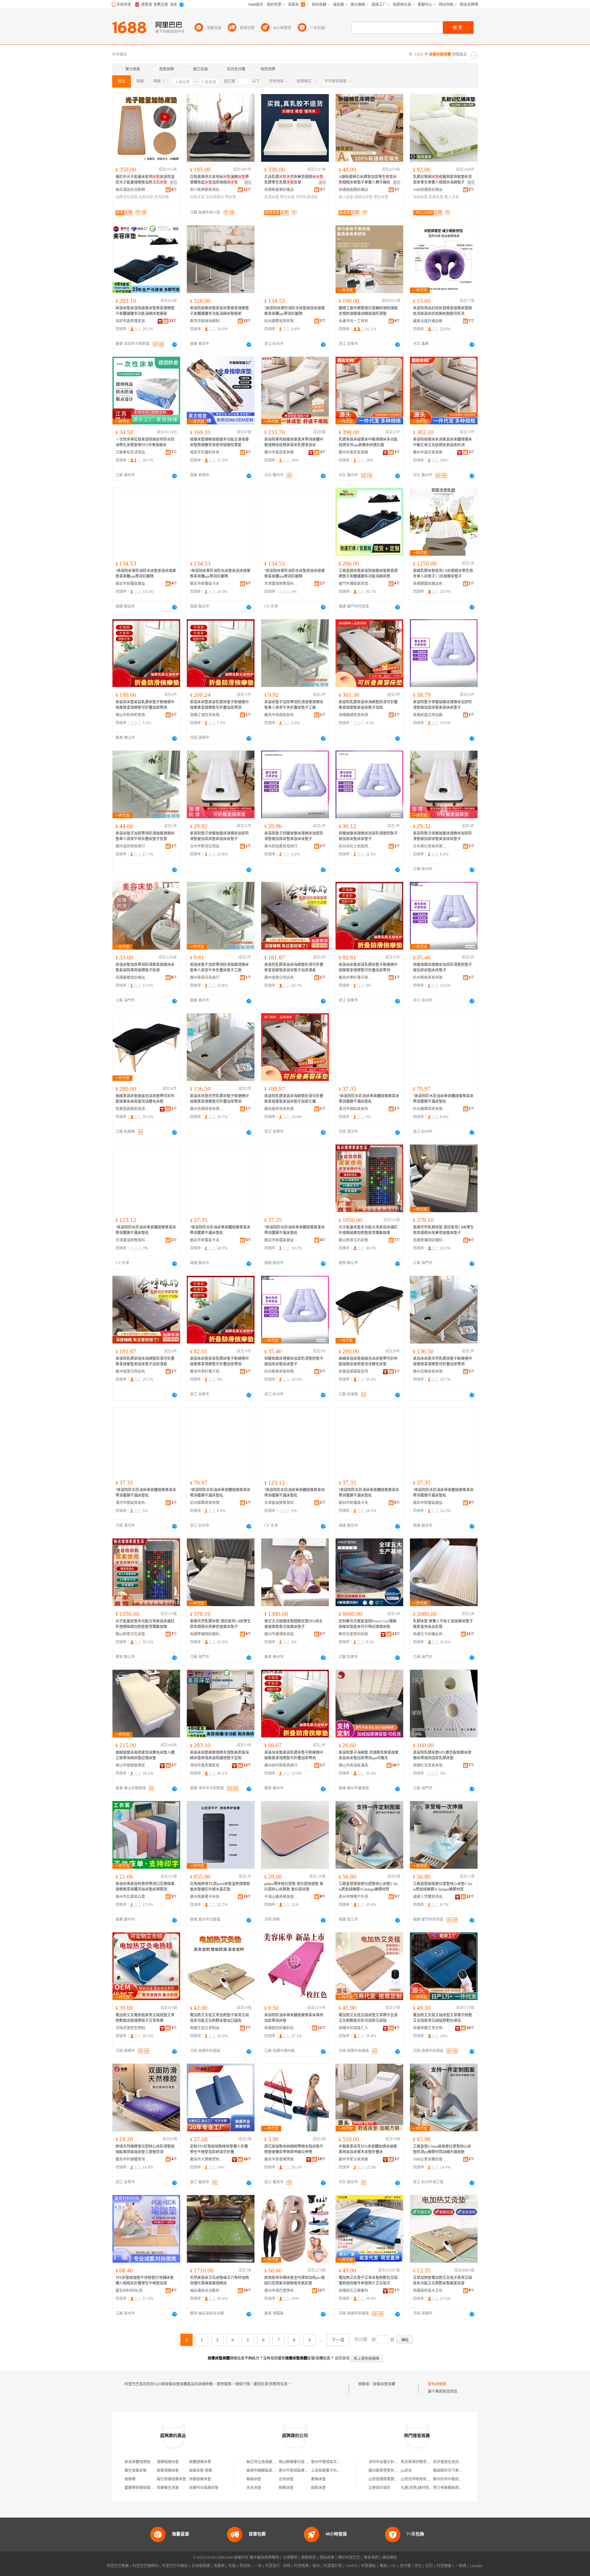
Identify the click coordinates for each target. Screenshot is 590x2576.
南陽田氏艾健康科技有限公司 (356, 2291)
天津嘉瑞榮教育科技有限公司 (281, 584)
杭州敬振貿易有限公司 (430, 978)
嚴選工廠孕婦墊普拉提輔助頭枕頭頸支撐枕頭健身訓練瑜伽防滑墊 (368, 311)
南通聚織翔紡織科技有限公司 (430, 1240)
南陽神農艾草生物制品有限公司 (430, 2028)
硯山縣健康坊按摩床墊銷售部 (303, 2462)
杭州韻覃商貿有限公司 (281, 321)
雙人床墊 (346, 197)
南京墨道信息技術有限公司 (455, 2462)
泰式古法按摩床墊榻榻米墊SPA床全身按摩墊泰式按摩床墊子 (293, 1624)
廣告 (174, 183)
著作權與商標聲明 (264, 2558)
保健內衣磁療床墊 (204, 2488)
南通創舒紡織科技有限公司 (281, 2028)
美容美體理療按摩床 (141, 2462)
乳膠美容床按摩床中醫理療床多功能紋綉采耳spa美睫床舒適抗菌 (368, 442)
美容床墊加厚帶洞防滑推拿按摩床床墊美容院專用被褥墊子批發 (145, 967)
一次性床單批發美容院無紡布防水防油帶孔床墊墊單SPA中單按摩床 (145, 442)
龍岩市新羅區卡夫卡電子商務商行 (207, 584)
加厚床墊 (197, 197)
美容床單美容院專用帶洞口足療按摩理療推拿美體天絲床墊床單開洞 (145, 1887)
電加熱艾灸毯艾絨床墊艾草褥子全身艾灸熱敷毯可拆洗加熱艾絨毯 (368, 2018)
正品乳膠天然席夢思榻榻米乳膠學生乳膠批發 (294, 180)
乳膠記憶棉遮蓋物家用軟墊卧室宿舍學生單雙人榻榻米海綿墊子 (442, 180)
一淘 (258, 2566)
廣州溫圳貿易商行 (130, 846)
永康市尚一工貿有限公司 (356, 321)
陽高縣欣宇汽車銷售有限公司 (457, 2471)
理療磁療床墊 (168, 2462)
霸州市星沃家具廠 (353, 2159)
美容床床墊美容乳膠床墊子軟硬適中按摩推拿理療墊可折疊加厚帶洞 (145, 705)
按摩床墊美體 (384, 2384)
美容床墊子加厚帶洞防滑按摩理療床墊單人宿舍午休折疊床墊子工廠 (294, 705)
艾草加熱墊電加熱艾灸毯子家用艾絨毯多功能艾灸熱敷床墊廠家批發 (442, 2280)
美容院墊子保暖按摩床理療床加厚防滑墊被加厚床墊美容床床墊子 (442, 705)
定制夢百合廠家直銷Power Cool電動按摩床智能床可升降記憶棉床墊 (368, 1624)
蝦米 (316, 2566)
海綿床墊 (420, 197)
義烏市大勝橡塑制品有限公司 (207, 2159)
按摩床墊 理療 (201, 2471)
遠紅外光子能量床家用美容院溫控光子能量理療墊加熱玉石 (145, 180)
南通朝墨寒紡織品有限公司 (281, 190)
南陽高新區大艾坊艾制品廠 (430, 2291)
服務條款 (309, 2558)
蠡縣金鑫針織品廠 (428, 321)
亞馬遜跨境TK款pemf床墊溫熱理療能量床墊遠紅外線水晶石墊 (220, 1887)
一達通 (461, 2566)
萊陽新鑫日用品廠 (428, 715)
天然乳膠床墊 (307, 197)
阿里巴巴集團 (118, 2566)
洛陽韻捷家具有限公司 (356, 715)
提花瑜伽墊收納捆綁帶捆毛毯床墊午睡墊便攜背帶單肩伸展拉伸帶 (294, 2149)
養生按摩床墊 (136, 2471)
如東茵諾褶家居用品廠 (132, 1109)
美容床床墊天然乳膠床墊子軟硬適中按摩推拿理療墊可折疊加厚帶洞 (219, 1099)
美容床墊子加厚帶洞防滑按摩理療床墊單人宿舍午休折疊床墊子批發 (145, 836)
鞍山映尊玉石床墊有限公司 (356, 1240)
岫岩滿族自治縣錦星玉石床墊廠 (132, 190)
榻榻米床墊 (364, 197)
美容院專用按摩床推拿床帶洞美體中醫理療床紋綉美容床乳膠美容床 (294, 442)
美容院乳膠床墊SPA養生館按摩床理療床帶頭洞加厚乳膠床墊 (442, 1755)
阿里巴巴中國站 (175, 2566)
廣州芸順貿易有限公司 (207, 1109)
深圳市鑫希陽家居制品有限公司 (132, 321)
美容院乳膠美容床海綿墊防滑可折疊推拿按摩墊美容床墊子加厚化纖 (294, 1099)
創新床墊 (318, 2488)
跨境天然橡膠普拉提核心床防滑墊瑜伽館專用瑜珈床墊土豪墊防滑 (145, 2149)
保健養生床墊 (168, 2488)
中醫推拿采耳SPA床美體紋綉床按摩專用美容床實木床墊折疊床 (368, 2149)
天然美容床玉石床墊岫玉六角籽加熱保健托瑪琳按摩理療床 (219, 2280)
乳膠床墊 (272, 197)
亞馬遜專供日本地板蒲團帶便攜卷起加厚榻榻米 (219, 180)
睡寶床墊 (288, 2488)
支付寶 (405, 2566)
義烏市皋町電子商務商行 (356, 978)
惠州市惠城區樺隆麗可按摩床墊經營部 (310, 2471)
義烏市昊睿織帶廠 (279, 2159)
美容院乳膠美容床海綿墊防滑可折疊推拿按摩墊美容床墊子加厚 (368, 705)
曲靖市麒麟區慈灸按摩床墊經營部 (274, 2471)
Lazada (476, 2566)
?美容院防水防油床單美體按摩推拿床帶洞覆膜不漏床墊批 (369, 1099)
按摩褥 (130, 2479)
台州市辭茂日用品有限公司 (207, 846)
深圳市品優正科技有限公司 (391, 2462)
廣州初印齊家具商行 (281, 1765)
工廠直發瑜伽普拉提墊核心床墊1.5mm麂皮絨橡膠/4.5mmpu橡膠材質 (368, 1887)
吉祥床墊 (286, 2479)
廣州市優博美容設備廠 (281, 1634)
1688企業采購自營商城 (430, 2159)
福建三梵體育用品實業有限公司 (430, 1897)
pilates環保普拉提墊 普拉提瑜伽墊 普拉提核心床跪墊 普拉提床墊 (294, 1887)
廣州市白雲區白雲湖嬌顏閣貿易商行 (132, 1897)
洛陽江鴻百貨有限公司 (207, 715)
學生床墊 (287, 197)
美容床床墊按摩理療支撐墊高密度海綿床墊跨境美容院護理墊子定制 (219, 1755)
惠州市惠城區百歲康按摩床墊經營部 (340, 2462)
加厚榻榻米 (215, 197)
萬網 (383, 2566)
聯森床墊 (254, 2479)
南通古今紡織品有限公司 (430, 1634)
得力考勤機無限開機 (450, 2488)
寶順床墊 (318, 2479)
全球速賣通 (201, 2566)
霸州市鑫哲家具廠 (279, 452)
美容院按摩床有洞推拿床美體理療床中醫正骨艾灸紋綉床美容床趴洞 (442, 442)
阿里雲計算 (333, 2566)
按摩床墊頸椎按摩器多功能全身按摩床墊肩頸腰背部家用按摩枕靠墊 (219, 442)
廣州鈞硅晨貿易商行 (281, 846)
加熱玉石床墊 (127, 197)
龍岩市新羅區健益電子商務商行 (132, 584)
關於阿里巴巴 (349, 2558)
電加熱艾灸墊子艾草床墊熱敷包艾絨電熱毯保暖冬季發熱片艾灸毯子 (368, 2280)
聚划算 (245, 2566)
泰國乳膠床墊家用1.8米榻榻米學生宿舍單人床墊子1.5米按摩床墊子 (443, 574)
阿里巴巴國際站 (145, 2566)
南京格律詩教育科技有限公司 (425, 2462)
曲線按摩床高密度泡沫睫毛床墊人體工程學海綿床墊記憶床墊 (145, 1755)
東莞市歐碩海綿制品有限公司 (207, 321)
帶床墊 (230, 197)
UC (393, 2566)
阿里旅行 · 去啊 (278, 2566)
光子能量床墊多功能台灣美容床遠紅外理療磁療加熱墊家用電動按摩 (368, 1230)
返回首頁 (342, 2358)
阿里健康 (444, 2566)
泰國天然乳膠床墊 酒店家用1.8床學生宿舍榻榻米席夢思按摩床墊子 (443, 1230)
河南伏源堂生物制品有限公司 (132, 2028)
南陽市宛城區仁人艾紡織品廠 (356, 2028)
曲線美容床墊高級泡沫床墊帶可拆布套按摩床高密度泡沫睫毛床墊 (145, 1099)
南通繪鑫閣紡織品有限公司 (356, 190)
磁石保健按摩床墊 (171, 2479)
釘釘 (429, 2566)
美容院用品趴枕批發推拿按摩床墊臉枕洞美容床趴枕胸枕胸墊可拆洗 (442, 311)
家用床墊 (162, 197)
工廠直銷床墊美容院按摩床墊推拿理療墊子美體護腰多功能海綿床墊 (368, 574)
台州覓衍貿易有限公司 (430, 846)
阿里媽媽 (301, 2566)
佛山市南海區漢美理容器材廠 (356, 1765)
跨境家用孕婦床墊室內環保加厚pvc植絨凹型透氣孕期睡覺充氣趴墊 (295, 2280)
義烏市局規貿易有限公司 (281, 715)
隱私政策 (327, 2558)
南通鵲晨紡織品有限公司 (430, 584)
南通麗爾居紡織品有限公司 (132, 978)
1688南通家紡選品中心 (430, 190)
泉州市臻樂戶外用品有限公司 (356, 1897)
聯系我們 (371, 2558)
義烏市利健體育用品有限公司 (132, 2159)
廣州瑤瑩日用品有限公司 (281, 978)
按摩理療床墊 (168, 2471)
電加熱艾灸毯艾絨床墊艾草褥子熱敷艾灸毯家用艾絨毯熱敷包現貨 (442, 2018)
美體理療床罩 (200, 2462)
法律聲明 (290, 2558)
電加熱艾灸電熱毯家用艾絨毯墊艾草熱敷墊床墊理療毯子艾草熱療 (145, 2018)
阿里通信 (368, 2566)
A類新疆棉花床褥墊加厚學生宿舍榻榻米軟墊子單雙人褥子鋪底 (368, 180)
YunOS (352, 2566)
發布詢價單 (437, 2384)
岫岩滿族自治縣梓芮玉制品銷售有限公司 (207, 2291)
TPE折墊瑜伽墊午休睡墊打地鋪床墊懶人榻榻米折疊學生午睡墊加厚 (145, 2280)
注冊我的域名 (380, 2488)
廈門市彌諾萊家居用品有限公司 (356, 584)
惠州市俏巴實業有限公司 (281, 2291)
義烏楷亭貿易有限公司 (281, 1109)
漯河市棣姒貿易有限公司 (356, 1109)
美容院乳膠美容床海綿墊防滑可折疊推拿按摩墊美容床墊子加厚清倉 (294, 967)
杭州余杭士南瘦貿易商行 (356, 846)
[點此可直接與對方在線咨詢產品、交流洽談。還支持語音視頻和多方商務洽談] (175, 344)
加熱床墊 (146, 197)
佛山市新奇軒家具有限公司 (132, 715)
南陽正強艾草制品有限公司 (207, 2028)
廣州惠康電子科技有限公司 (207, 1897)
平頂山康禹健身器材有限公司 (281, 1897)
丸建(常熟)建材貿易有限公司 (424, 2488)
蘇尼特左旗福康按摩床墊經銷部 (272, 2462)
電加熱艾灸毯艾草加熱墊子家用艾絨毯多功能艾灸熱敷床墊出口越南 (219, 2018)
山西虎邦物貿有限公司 (419, 2479)
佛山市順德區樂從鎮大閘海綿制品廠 (132, 1765)
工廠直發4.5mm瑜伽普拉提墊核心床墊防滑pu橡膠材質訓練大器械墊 (442, 2149)
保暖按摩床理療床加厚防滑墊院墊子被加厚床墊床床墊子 (368, 836)
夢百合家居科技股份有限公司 (356, 1634)
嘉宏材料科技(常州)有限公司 (132, 2291)
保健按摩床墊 (200, 2479)
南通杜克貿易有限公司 (430, 1765)
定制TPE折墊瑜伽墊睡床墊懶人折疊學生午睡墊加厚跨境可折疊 (219, 2149)
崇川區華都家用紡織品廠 (207, 190)
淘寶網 (219, 2566)
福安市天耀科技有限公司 (207, 452)
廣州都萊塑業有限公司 (387, 2471)
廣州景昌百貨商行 (205, 978)
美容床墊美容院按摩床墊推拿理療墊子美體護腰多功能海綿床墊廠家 (145, 311)
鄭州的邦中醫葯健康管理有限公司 (461, 2479)
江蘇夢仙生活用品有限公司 (132, 452)
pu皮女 (406, 2471)
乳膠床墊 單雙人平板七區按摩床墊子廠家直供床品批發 (443, 1624)
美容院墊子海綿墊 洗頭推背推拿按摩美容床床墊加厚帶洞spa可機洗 (369, 1755)
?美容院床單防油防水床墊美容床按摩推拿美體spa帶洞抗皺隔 (295, 311)
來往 (418, 2566)
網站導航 (390, 2558)
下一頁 (338, 2340)
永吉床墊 (254, 2488)
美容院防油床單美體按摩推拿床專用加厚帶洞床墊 (294, 2018)
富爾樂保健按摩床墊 (141, 2488)
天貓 (232, 2566)
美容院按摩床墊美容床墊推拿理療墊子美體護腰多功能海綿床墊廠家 (219, 311)
